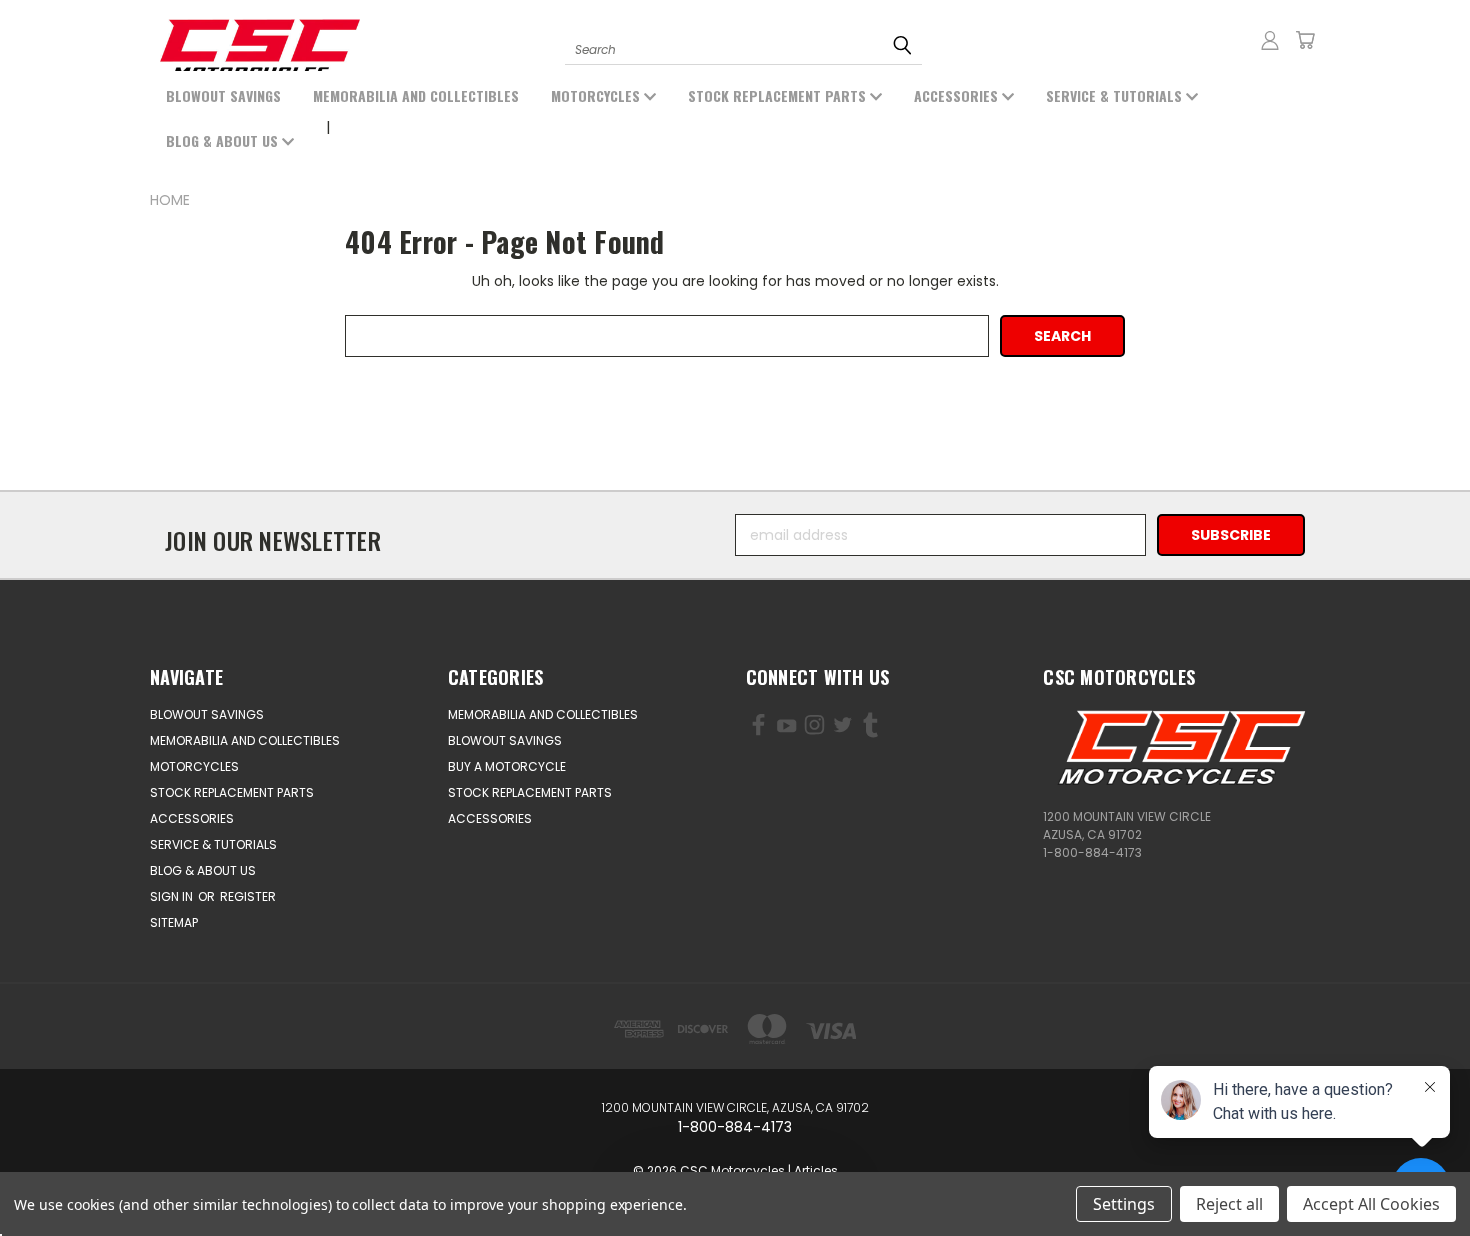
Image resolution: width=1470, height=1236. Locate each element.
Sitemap (174, 922)
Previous (97, 1173)
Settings (1124, 1204)
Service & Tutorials (1116, 95)
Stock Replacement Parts (779, 95)
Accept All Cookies (1371, 1204)
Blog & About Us (224, 140)
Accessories (958, 95)
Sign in (173, 896)
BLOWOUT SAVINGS (223, 95)
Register (248, 896)
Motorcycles (597, 95)
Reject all (1229, 1204)
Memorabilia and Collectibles (416, 95)
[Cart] (1305, 40)
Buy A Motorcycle (507, 766)
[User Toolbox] (1270, 40)
